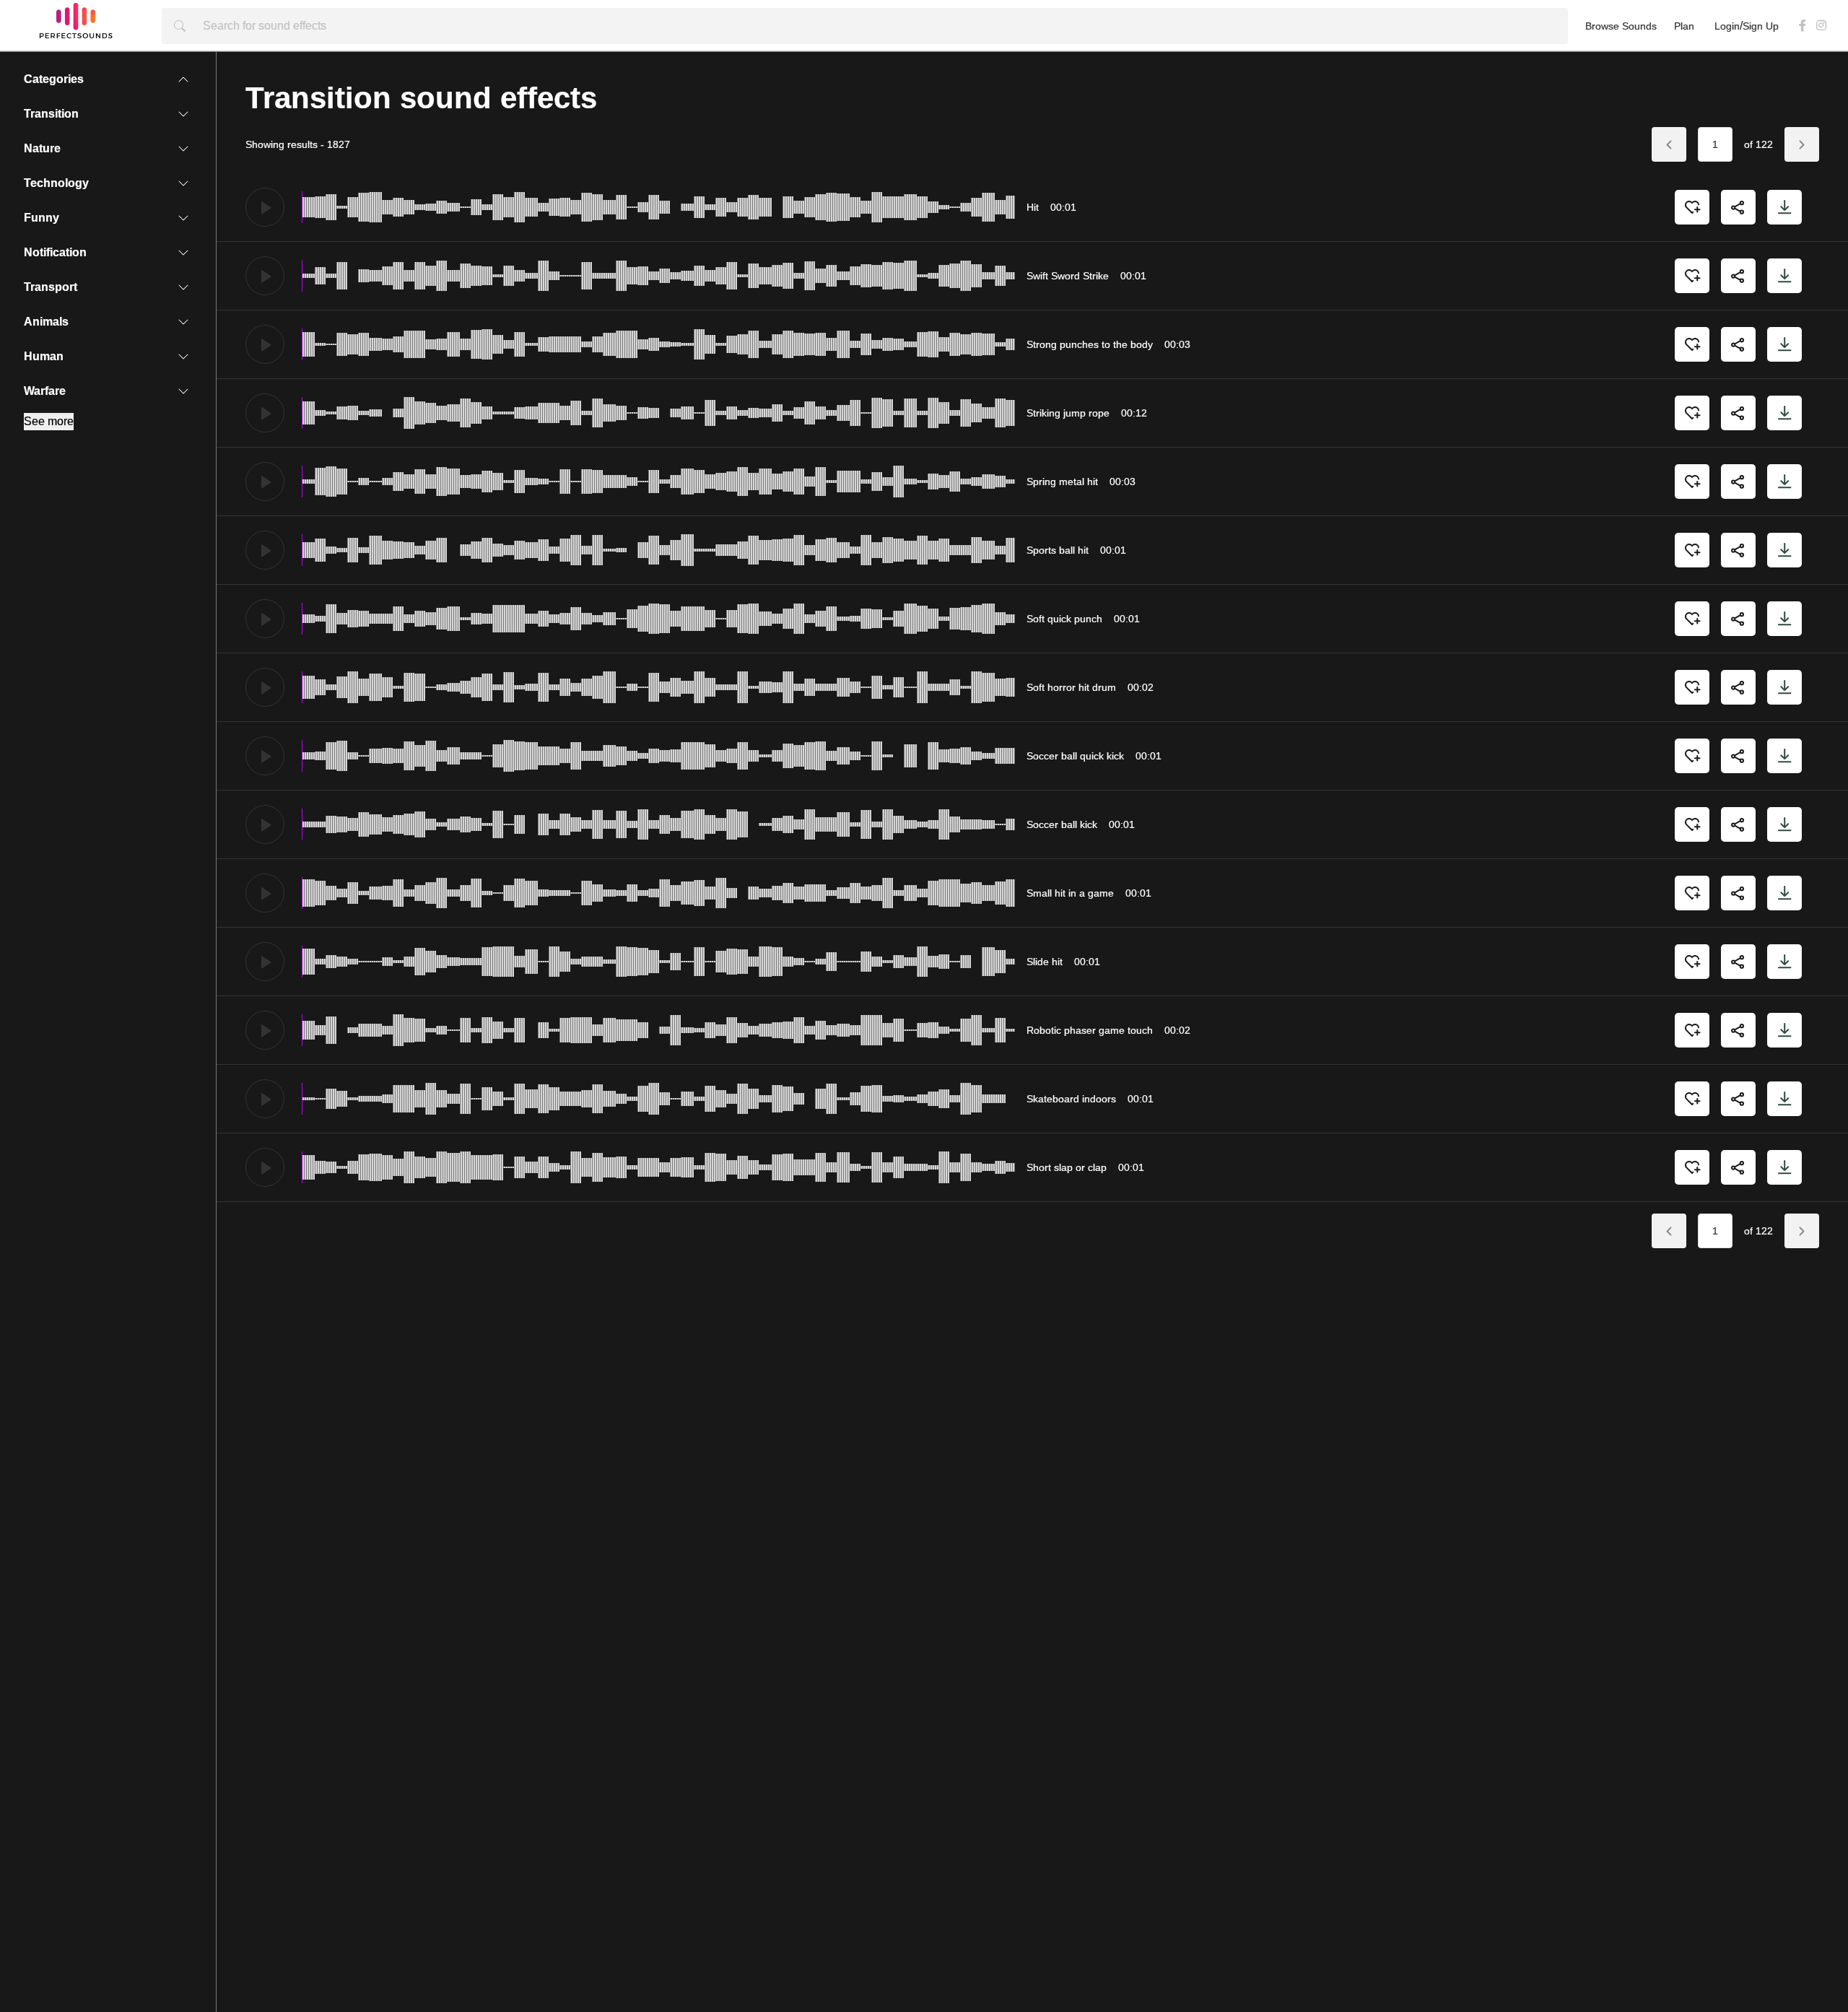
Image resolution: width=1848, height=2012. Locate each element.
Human (31, 356)
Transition (38, 114)
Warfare (32, 391)
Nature (29, 148)
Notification (42, 252)
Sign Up (1761, 26)
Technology (43, 183)
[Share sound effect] (1738, 207)
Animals (33, 322)
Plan (1684, 26)
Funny (29, 218)
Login (1727, 26)
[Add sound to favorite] (1692, 207)
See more (49, 421)
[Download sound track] (1784, 207)
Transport (38, 287)
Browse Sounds (1621, 26)
